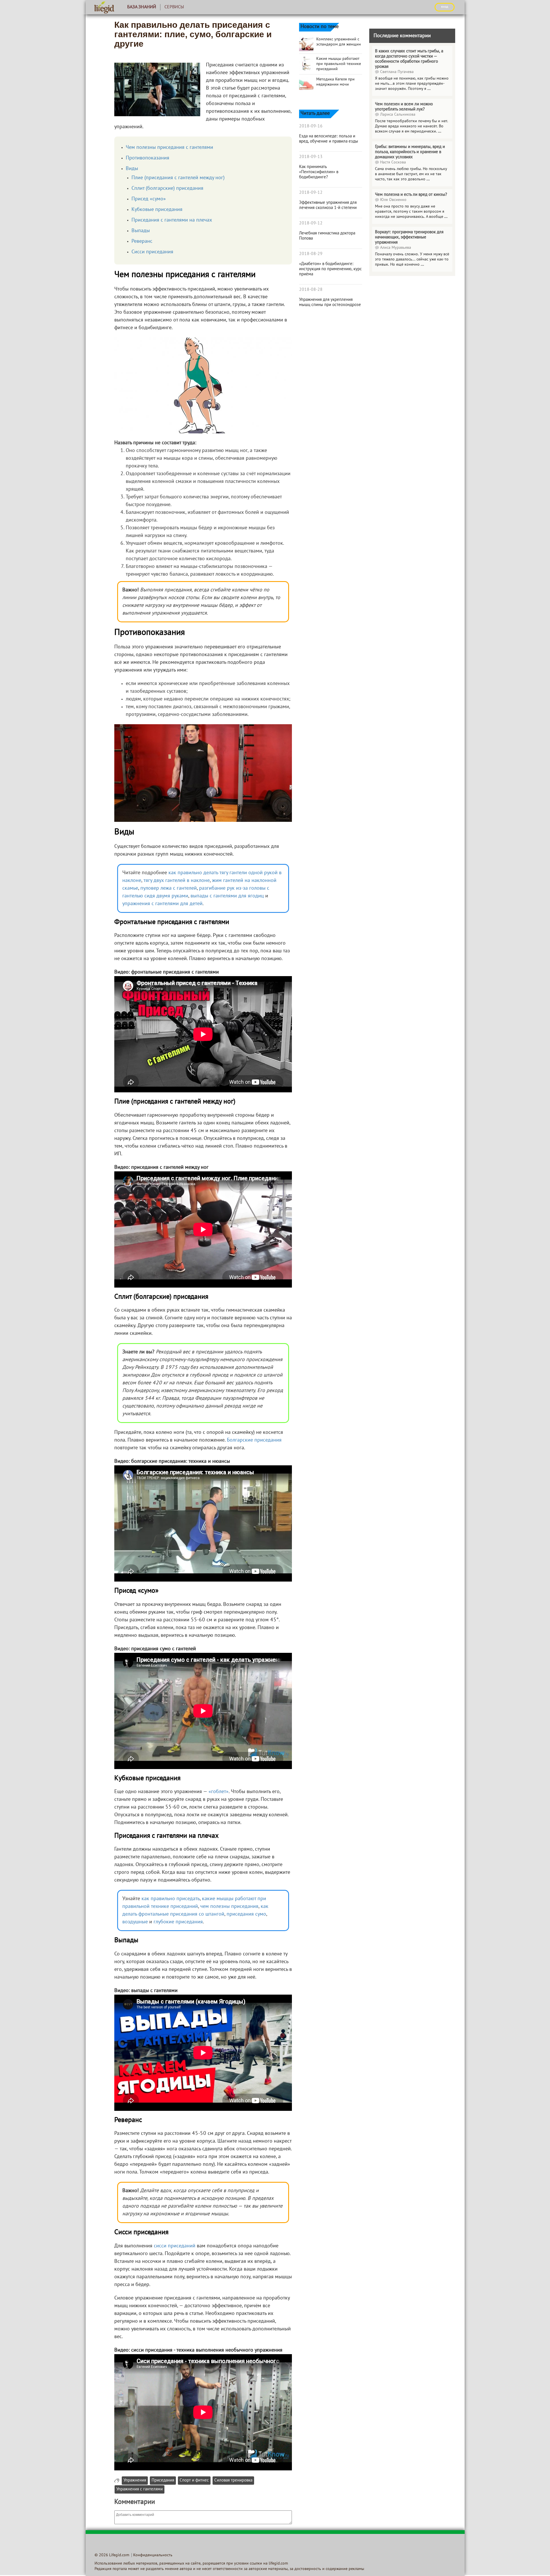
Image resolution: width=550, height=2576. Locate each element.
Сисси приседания (152, 252)
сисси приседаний (175, 2246)
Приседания (163, 2481)
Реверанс (142, 241)
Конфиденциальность (153, 2555)
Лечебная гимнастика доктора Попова (327, 236)
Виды (132, 169)
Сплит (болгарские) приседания (167, 188)
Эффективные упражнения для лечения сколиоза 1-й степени (328, 205)
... (429, 89)
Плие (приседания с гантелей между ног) (178, 178)
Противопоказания (148, 158)
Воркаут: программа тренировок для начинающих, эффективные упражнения (409, 237)
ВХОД (445, 7)
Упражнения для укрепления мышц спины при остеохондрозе (330, 302)
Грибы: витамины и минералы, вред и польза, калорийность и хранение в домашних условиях (410, 152)
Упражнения (135, 2481)
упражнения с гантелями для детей (162, 904)
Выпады (141, 231)
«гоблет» (219, 1792)
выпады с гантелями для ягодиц (227, 896)
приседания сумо (246, 1914)
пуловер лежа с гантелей (169, 888)
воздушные (135, 1922)
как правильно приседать (171, 1899)
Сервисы (174, 7)
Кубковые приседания (157, 210)
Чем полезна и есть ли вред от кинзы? (411, 195)
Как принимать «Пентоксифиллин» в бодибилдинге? (319, 172)
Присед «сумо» (149, 199)
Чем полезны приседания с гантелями (169, 148)
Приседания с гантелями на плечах (172, 220)
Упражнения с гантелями (140, 2489)
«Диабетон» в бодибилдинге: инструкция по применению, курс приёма (330, 269)
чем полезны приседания (229, 1907)
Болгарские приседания (254, 1440)
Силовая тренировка (233, 2481)
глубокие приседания (178, 1922)
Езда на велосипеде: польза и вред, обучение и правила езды (329, 139)
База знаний (142, 7)
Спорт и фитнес (194, 2481)
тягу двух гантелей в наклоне (177, 881)
